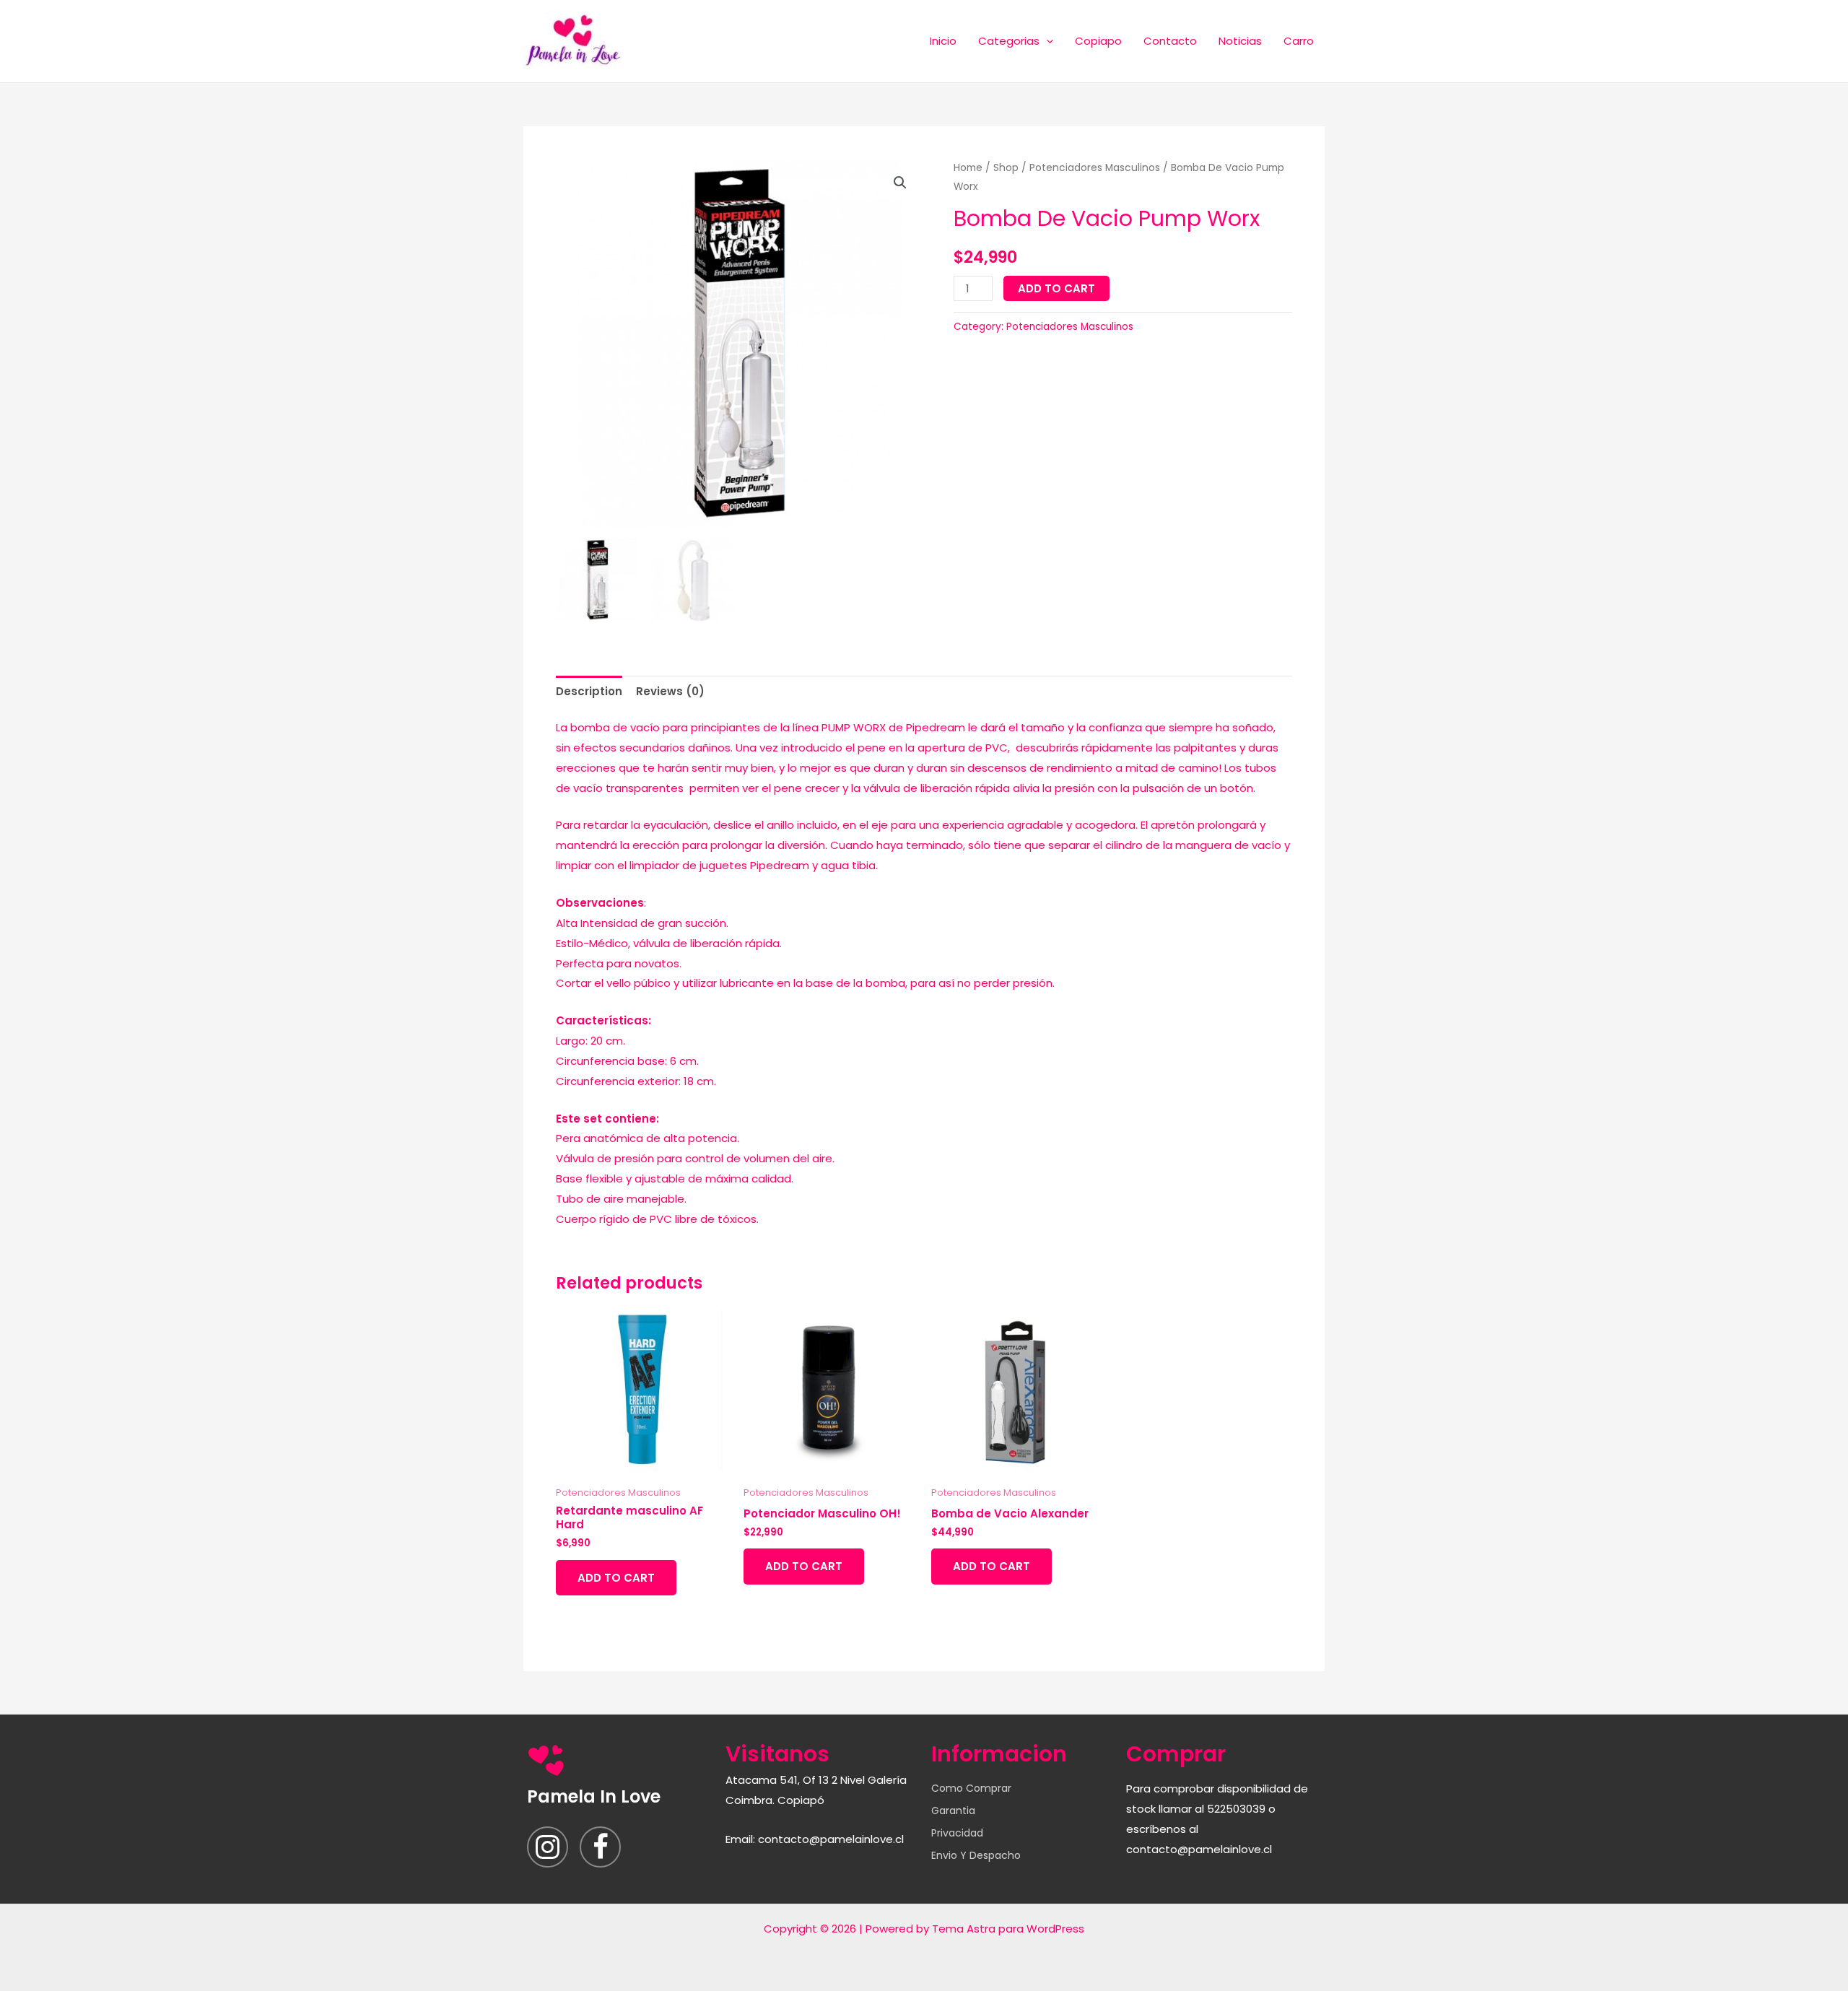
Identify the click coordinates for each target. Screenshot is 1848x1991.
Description (589, 691)
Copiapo (1098, 41)
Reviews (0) (670, 691)
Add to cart (1056, 288)
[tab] (589, 691)
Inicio (943, 41)
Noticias (1240, 41)
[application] (1046, 41)
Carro (1299, 41)
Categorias (1009, 41)
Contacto (1170, 41)
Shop (1006, 168)
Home (968, 168)
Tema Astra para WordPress (1008, 1929)
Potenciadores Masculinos (1095, 168)
